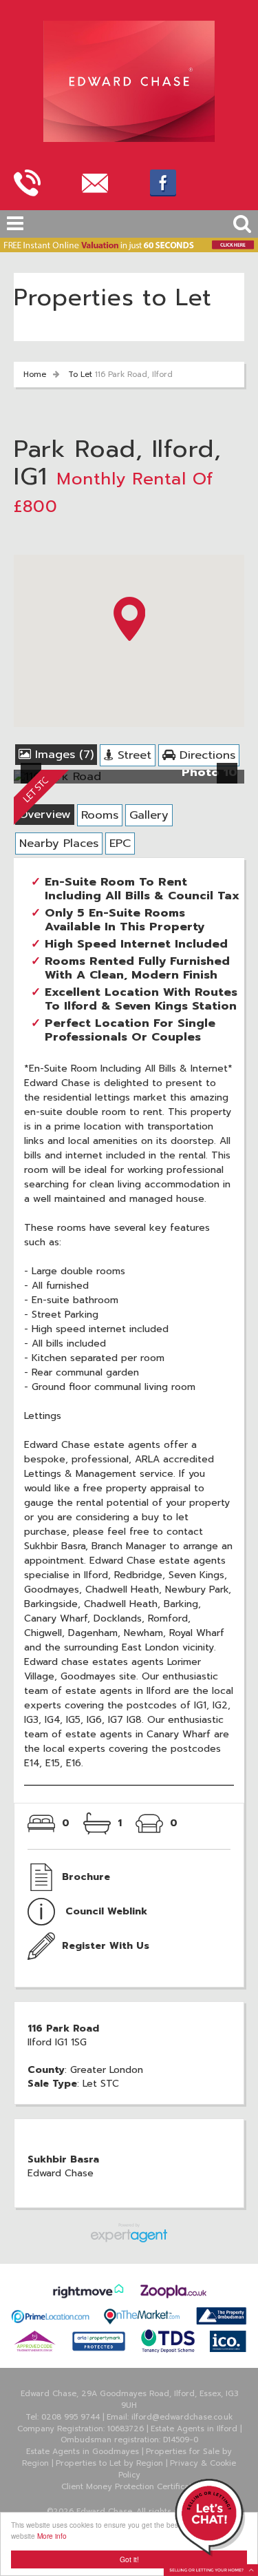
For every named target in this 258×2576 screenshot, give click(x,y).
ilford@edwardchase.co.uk (182, 2417)
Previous (34, 782)
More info (52, 2536)
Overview (45, 814)
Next (230, 782)
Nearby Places (59, 843)
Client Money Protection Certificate (129, 2487)
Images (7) (62, 754)
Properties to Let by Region (109, 2463)
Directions (205, 755)
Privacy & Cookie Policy (178, 2469)
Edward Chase (61, 2173)
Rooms (100, 815)
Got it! (129, 2559)
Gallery (149, 815)
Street (132, 755)
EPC (120, 843)
